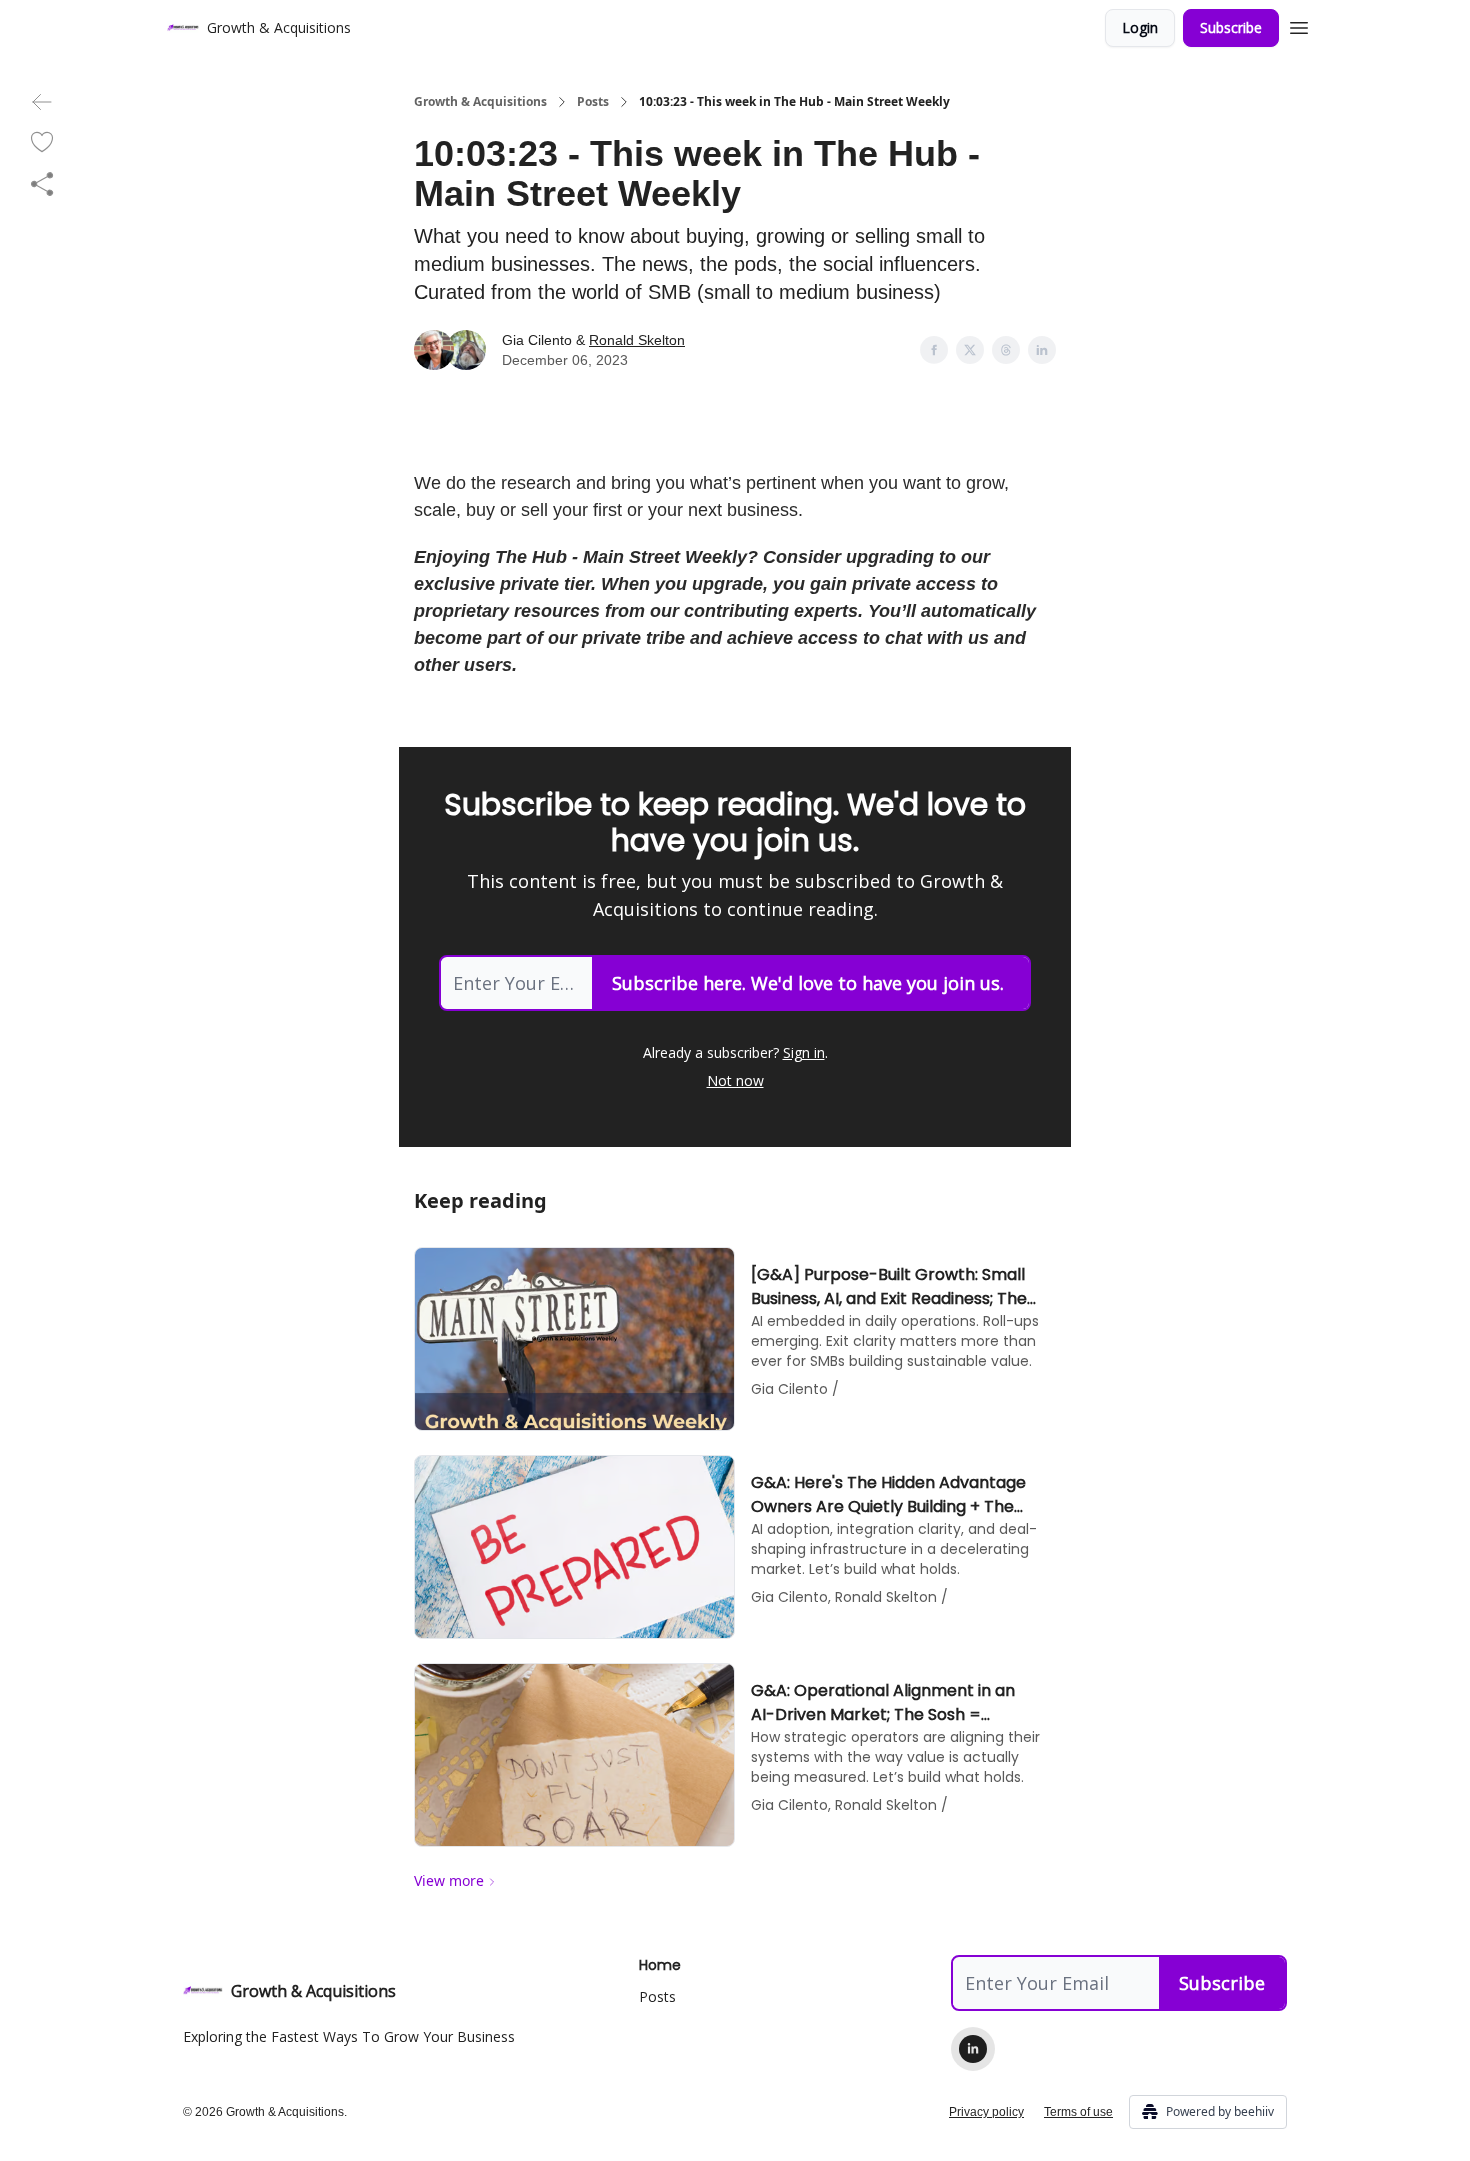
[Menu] (1299, 25)
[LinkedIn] (973, 2049)
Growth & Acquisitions (480, 102)
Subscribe (1231, 27)
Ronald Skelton (637, 340)
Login (1140, 27)
